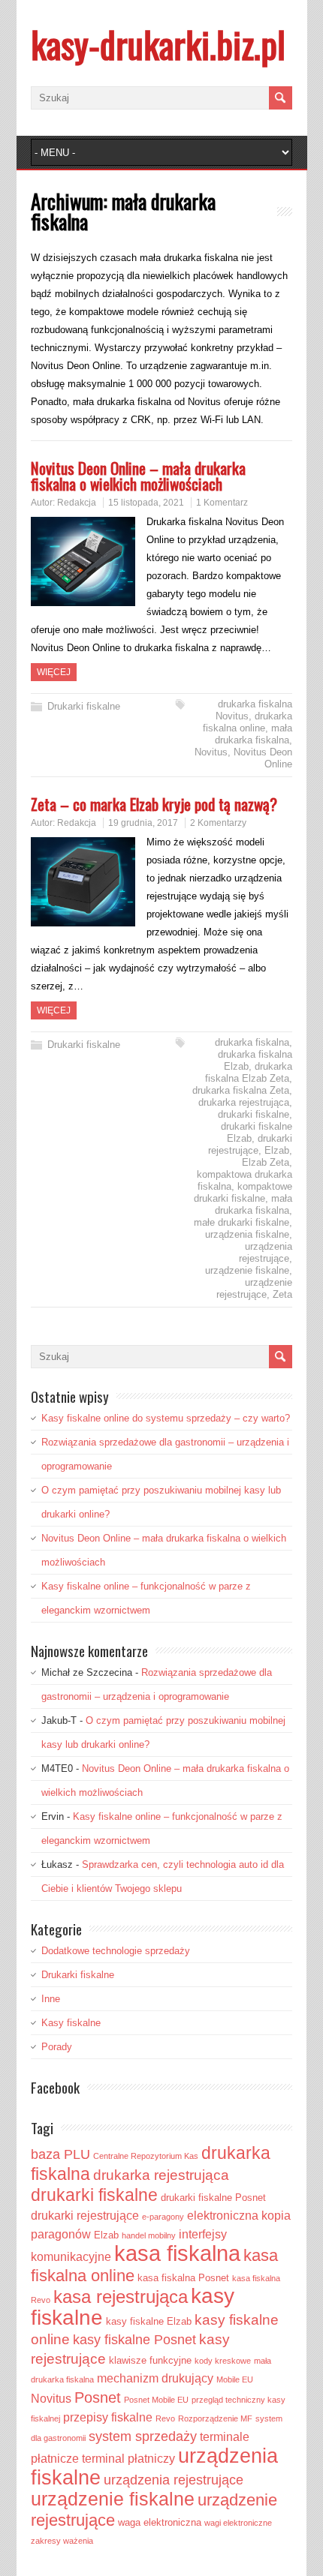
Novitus (211, 752)
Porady (57, 2047)
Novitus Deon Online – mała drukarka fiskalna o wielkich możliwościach (138, 476)
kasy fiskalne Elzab (149, 2321)
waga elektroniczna (160, 2522)
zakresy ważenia (62, 2541)
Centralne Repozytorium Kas (146, 2156)
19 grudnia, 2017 (143, 823)
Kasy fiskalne (71, 2023)
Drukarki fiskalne (84, 706)
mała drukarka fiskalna (254, 734)
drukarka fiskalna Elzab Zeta (249, 1072)
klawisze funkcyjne (150, 2360)
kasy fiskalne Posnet (134, 2340)
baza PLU (60, 2154)
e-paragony (163, 2217)
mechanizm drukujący (155, 2378)
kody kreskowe (223, 2361)
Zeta (282, 1294)
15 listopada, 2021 (146, 503)
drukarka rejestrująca (244, 1102)
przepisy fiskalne (108, 2417)
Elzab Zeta (266, 1162)
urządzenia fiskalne (247, 1234)
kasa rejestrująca (121, 2297)
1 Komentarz (222, 503)
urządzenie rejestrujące (254, 1288)
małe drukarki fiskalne (241, 1222)
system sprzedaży (143, 2436)
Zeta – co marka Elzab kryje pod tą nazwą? (154, 804)
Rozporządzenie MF (215, 2418)
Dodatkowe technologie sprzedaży (116, 1951)
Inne (51, 1999)
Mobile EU (235, 2379)
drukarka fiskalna (252, 1042)
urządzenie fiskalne (247, 1270)
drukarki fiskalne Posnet (213, 2198)
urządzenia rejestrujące (266, 1252)
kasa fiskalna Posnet (183, 2278)
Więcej (54, 672)
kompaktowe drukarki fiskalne (243, 1192)
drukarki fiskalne (254, 1114)
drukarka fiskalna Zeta (241, 1090)
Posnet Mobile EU (156, 2400)
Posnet (98, 2397)
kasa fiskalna (177, 2253)
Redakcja (77, 503)
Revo (165, 2418)
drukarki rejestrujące (250, 1144)
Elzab (277, 1150)
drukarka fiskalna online (248, 722)
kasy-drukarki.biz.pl (158, 44)
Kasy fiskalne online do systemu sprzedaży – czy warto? (166, 1418)
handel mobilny (149, 2235)
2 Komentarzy (218, 823)
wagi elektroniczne (238, 2523)
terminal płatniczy (128, 2459)
